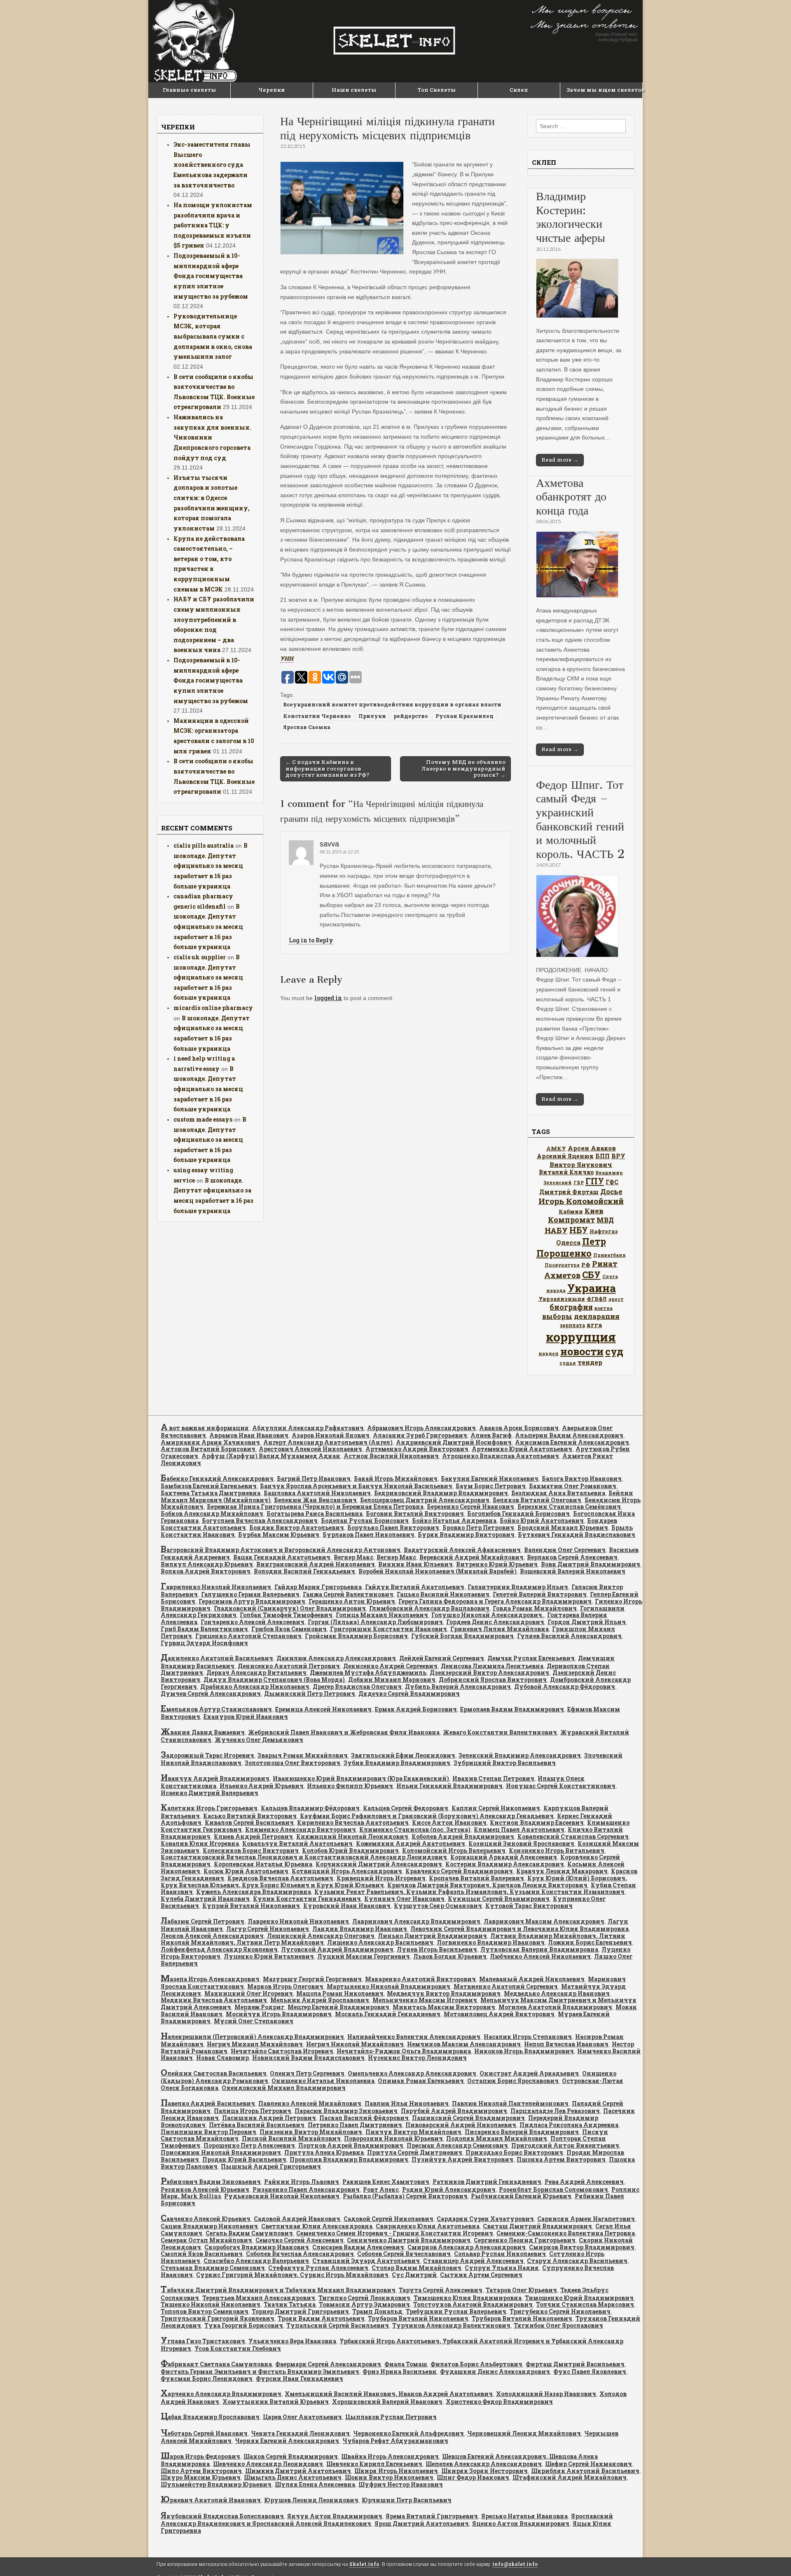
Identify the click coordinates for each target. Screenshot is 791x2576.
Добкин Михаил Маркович (392, 1680)
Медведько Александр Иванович (557, 1993)
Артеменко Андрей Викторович (417, 1449)
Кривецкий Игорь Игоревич (381, 1878)
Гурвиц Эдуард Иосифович (204, 1643)
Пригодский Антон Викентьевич (565, 2145)
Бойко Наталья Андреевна (454, 1521)
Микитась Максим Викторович (444, 2007)
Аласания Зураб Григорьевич (420, 1435)
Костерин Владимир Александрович (505, 1864)
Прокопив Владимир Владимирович (349, 2159)
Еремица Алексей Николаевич (323, 1709)
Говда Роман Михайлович (535, 1608)
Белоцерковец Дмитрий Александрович (425, 1500)
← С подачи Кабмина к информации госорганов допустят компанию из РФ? (328, 768)
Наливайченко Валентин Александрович (414, 2037)
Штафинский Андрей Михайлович (570, 2477)
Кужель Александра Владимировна (254, 1892)
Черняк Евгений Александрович (287, 2441)
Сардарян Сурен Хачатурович (485, 2219)
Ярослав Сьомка (307, 727)
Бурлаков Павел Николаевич (369, 1535)
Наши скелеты (354, 90)
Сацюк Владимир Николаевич (209, 2226)
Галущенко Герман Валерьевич (250, 1594)
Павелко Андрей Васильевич (208, 2103)
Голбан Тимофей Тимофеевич (286, 1615)
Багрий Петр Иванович (314, 1479)
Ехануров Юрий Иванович (246, 1717)
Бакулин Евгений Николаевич (490, 1479)
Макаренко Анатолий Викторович (420, 1979)
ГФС (612, 1182)
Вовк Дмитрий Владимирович (591, 1564)
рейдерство (411, 716)
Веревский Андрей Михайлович (472, 1557)
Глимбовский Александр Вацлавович (429, 1608)
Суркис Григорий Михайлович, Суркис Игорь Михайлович (292, 2275)
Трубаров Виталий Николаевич (418, 2318)
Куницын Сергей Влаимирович (499, 1899)
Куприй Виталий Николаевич (251, 1906)
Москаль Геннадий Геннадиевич (388, 2014)
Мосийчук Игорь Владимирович (279, 2014)
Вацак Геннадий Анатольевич (282, 1557)
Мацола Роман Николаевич (340, 1993)
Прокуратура (562, 1265)
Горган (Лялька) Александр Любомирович (375, 1622)
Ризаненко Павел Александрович (306, 2189)
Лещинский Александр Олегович (321, 1936)
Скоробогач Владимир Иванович (257, 2247)
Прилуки (372, 716)
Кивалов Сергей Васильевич (249, 1822)
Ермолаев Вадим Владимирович (512, 1709)
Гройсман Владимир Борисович (356, 1636)
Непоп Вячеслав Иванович (566, 2044)
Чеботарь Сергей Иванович (204, 2433)
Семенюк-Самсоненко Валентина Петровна (566, 2233)
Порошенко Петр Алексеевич (249, 2145)
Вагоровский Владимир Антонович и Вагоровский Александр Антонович (281, 1550)
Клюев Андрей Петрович (253, 1836)
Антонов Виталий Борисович (208, 1449)
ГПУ (595, 1181)
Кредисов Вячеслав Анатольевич (280, 1878)
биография (571, 1307)
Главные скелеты (190, 90)
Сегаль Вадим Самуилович (249, 2233)
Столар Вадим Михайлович (417, 2268)
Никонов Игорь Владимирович (524, 2051)
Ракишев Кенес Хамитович (386, 2182)
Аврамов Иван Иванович (249, 1435)
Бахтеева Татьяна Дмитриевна (211, 1493)
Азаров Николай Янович (331, 1435)
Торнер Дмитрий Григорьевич (300, 2311)
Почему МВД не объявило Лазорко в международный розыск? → (464, 768)
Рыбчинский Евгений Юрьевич (521, 2196)
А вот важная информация (205, 1428)
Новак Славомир (222, 2058)
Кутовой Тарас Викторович (529, 1906)
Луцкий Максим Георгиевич (364, 1956)
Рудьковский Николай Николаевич (282, 2196)
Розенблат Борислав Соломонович (553, 2189)
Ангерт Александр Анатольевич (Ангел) (328, 1442)
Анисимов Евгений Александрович (572, 1442)
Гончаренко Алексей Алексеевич (253, 1622)
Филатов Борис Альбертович (476, 2364)
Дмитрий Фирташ (569, 1192)
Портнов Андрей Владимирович (351, 2145)
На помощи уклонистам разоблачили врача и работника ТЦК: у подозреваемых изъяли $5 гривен (213, 225)
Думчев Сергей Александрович (211, 1694)
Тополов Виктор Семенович (205, 2311)
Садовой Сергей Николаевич (388, 2219)
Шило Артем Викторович (201, 2471)
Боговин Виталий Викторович (415, 1514)
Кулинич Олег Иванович (404, 1899)
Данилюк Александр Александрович (336, 1658)
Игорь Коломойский (581, 1201)
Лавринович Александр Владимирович (416, 1921)
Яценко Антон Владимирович (521, 2523)
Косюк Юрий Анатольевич (246, 1871)
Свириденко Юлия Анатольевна (428, 2226)
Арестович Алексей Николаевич (310, 1449)
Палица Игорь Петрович (253, 2111)
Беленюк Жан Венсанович (315, 1500)
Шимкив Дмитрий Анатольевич (298, 2471)
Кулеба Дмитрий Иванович (205, 1899)
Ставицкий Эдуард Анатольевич (366, 2261)
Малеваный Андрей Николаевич (532, 1979)
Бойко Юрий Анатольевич (542, 1521)
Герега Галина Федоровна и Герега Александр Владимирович (495, 1601)
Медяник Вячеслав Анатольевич (214, 2000)
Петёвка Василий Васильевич (257, 2125)
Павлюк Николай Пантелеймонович (510, 2103)
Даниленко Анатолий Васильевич (217, 1658)
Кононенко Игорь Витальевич (557, 1850)
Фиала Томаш (406, 2364)
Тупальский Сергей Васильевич (338, 2325)
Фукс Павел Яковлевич (590, 2371)
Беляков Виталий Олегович (537, 1500)
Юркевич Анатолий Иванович (211, 2500)
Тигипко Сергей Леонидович (364, 2298)
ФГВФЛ (597, 1299)
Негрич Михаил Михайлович (255, 2044)
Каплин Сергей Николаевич (496, 1808)
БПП (603, 1156)
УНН (287, 658)
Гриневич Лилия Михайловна (500, 1629)
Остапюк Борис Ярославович (513, 2081)
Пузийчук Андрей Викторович (462, 2159)
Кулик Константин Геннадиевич (307, 1899)
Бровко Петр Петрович (478, 1528)
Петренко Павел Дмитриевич (355, 2125)
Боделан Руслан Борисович (365, 1521)
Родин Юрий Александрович (449, 2189)
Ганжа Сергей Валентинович (348, 1594)
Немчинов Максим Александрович (464, 2044)
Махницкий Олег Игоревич (249, 1993)
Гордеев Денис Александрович (495, 1622)
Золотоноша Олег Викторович (293, 1763)
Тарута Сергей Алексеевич (441, 2290)
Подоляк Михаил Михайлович (497, 2138)
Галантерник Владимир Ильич (518, 1587)
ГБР (579, 1182)
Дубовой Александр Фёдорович (565, 1687)
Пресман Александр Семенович (457, 2145)
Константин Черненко (317, 716)
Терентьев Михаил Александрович (259, 2298)
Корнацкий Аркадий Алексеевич (504, 1857)
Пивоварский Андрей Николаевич (461, 2125)
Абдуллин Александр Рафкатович (308, 1428)
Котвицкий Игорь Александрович (347, 1871)
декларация (597, 1316)
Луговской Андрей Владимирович (337, 1949)
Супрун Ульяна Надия (502, 2268)
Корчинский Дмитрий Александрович (379, 1864)
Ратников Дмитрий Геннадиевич (487, 2182)
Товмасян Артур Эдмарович (364, 2304)
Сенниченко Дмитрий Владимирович (409, 2240)
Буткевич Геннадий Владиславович (577, 1535)
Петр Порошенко (571, 1247)
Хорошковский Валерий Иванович (387, 2402)
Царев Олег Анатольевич (302, 2417)
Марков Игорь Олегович (285, 1986)
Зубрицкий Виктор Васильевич (505, 1763)
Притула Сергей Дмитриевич (415, 2152)
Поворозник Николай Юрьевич (393, 2138)
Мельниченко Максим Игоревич (425, 2000)
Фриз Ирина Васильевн (400, 2371)
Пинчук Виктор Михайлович (413, 2132)
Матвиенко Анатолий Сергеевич (506, 1986)
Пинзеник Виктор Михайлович (311, 2132)
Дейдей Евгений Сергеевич (442, 1658)
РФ (586, 1265)
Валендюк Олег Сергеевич (565, 1550)
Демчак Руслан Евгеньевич (531, 1658)
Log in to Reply (311, 940)
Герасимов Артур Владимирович (252, 1601)
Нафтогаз (604, 1231)
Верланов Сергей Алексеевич (572, 1557)
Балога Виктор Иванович (582, 1479)
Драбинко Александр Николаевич (255, 1687)
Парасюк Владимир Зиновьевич (346, 2111)
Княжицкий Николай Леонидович (352, 1836)
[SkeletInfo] (395, 41)
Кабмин (571, 1211)
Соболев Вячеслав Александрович (300, 2254)
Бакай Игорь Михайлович (396, 1479)
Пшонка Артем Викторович (561, 2159)
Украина (592, 1288)
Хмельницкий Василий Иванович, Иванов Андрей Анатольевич (389, 2394)
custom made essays (203, 1119)
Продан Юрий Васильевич (244, 2159)
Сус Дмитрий (414, 2275)
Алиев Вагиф (491, 1435)
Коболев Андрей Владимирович (463, 1836)
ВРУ (618, 1156)
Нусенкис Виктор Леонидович (417, 2058)
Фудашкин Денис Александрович (495, 2371)
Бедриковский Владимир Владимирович (441, 1493)
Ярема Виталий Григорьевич (432, 2516)
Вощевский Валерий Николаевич (573, 1571)
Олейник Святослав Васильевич (214, 2073)
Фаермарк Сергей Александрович (328, 2364)
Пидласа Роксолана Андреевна (569, 2125)
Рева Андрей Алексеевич (584, 2182)
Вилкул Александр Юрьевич (207, 1564)
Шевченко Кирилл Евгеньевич (374, 2464)
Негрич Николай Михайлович (355, 2044)
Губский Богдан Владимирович (462, 1636)
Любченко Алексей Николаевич (540, 1956)
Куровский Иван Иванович (347, 1906)
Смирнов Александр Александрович (467, 2247)
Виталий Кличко (566, 1172)
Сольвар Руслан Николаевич (500, 2254)
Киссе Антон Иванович (449, 1822)
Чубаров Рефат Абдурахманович (395, 2441)
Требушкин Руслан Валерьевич (456, 2311)
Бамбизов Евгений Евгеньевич (209, 1486)
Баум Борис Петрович (491, 1486)
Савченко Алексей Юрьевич (206, 2219)
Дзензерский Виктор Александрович (489, 1673)
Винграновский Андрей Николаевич (316, 1564)
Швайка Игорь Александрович (390, 2456)
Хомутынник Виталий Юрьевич (276, 2402)
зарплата (572, 1325)
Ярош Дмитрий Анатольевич (422, 2523)
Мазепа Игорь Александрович (210, 1979)
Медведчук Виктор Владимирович (444, 1993)
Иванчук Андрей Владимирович (215, 1778)
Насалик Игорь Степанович (528, 2037)
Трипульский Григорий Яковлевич (218, 2318)
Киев (594, 1211)
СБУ (591, 1275)
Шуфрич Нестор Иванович (401, 2484)
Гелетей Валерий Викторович (540, 1594)
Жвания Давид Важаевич (203, 1732)
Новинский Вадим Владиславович (308, 2058)
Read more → (560, 460)
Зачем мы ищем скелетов (604, 90)
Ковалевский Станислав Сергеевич (573, 1836)
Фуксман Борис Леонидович (207, 2378)
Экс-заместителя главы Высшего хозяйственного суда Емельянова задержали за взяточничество (212, 165)
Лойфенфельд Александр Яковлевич (219, 1949)
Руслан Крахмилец (465, 716)
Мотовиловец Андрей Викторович (499, 2014)
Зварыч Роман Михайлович (303, 1755)
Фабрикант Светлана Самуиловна (216, 2364)
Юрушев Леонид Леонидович (311, 2500)
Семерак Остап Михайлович (206, 2240)
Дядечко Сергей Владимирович (409, 1694)
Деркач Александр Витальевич (256, 1673)
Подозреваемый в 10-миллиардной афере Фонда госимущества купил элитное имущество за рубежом (211, 276)
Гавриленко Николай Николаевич (216, 1587)
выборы (557, 1316)
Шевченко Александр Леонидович (268, 2464)
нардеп (549, 1353)
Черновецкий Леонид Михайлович (524, 2433)
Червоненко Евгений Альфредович (408, 2433)
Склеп (519, 90)
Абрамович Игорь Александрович (421, 1428)
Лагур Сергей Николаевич (268, 1929)
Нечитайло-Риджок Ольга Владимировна (404, 2051)
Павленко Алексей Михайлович (310, 2103)
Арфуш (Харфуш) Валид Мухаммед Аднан (271, 1456)
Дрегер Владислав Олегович (357, 1687)
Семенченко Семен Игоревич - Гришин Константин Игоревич (395, 2233)
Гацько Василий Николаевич (443, 1594)
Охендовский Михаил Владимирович (284, 2088)
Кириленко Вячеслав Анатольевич (353, 1822)
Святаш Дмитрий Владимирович (537, 2226)
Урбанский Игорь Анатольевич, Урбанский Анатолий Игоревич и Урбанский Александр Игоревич (392, 2345)
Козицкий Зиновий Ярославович (521, 1843)
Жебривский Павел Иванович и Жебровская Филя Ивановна (344, 1732)
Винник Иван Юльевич (415, 1564)
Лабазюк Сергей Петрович (202, 1921)
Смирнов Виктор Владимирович (582, 2247)
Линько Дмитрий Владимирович (432, 1936)
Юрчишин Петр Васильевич (407, 2500)
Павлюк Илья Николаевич (407, 2103)
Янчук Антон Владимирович (335, 2516)
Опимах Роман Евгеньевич (421, 2081)
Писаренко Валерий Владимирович (522, 2132)
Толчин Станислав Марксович (585, 2304)
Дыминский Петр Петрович (310, 1694)
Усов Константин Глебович (238, 2348)
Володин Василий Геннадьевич (304, 1571)
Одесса (568, 1242)
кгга (594, 1325)
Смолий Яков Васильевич (202, 2254)
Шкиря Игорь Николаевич (396, 2471)
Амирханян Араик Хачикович (210, 1442)
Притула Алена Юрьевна (324, 2152)
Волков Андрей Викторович (206, 1571)
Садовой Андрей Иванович (297, 2219)
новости (582, 1351)
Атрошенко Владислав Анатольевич (501, 1456)
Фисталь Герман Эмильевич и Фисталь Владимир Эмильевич (260, 2371)
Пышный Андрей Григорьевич (271, 2166)
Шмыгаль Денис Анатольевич (293, 2477)
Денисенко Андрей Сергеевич (390, 1666)
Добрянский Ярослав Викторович (493, 1680)
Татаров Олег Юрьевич (521, 2290)
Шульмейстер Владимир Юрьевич (216, 2484)
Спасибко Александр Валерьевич (256, 2261)
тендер (590, 1362)
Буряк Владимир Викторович (466, 1535)
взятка (604, 1308)
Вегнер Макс (353, 1557)
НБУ (579, 1230)
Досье (611, 1191)
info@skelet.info (515, 2564)
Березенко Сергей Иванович (470, 1507)
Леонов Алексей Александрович (212, 1936)
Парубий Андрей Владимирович (454, 2111)
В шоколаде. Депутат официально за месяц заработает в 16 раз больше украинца (211, 866)
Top (771, 2556)
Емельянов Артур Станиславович (216, 1709)
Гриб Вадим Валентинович (204, 1629)
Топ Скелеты (437, 90)
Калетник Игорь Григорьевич (209, 1808)
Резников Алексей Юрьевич (205, 2189)
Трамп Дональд (377, 2311)
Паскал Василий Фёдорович (364, 2118)
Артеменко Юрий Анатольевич (522, 1449)
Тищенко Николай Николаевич (211, 2304)
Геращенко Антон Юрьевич (352, 1601)
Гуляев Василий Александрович (569, 1636)
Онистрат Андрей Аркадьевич (529, 2073)
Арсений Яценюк (565, 1156)
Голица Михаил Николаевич (382, 1615)
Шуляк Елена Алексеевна (315, 2484)
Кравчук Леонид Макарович (562, 1871)
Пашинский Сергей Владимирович (468, 2118)
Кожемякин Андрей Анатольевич (411, 1843)
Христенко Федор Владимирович (499, 2402)
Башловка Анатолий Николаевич (317, 1493)
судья (568, 1363)
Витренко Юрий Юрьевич (497, 1564)
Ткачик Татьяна (290, 2304)
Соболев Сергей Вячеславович (404, 2254)
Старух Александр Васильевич (577, 2261)
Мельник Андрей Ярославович (320, 2000)
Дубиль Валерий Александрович (458, 1687)
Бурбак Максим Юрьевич (279, 1535)
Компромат (571, 1220)
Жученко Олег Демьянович (259, 1740)
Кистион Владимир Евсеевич (537, 1822)
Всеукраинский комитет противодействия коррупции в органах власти (392, 704)
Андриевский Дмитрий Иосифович (454, 1442)
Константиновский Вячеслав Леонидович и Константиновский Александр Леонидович (304, 1857)
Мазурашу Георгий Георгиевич (312, 1979)
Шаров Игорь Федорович (200, 2456)
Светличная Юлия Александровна (317, 2226)
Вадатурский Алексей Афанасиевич (462, 1550)
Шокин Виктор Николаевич (389, 2477)
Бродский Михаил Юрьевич (563, 1528)
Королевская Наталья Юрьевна (263, 1864)
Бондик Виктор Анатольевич (297, 1528)
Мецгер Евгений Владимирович (338, 2007)
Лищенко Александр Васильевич (380, 1942)
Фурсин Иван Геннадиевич (300, 2378)
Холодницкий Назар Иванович (546, 2394)
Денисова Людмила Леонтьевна (492, 1666)
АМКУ (556, 1148)
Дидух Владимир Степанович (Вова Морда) (274, 1680)
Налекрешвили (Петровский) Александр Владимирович (252, 2037)
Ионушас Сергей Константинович (561, 1786)
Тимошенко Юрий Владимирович (579, 2298)
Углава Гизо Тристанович (203, 2341)
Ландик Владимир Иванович (360, 1929)
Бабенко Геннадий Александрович (217, 1479)
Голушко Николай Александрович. (488, 1615)
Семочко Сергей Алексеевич (300, 2240)
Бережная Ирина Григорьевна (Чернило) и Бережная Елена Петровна (315, 1507)
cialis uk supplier (200, 957)
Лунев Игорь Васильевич (437, 1949)
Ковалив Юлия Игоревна (200, 1843)
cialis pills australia (204, 845)
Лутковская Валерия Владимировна (539, 1949)
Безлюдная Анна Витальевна (558, 1493)
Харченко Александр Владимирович (221, 2394)
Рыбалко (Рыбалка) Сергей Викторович (405, 2196)
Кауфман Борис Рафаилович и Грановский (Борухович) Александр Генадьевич (427, 1816)
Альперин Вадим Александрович (569, 1435)
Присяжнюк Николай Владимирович (221, 2152)
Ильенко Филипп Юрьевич (350, 1786)
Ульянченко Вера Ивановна (292, 2341)
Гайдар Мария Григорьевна (318, 1587)
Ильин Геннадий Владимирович (449, 1786)
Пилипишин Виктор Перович (208, 2132)
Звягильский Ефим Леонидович (403, 1755)
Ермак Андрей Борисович (416, 1709)
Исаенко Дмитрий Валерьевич (209, 1793)
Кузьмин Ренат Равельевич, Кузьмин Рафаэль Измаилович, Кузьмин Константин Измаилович (469, 1892)
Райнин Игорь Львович (302, 2182)
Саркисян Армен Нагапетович (586, 2219)
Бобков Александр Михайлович (212, 1514)
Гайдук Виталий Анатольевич (415, 1587)
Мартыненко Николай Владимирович (388, 1986)
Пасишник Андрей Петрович (269, 2118)
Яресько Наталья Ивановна (524, 2516)
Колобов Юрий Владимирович (350, 1850)
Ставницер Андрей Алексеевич (473, 2261)
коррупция (581, 1337)
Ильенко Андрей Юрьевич (262, 1786)
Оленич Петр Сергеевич (307, 2073)
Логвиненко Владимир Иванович (491, 1942)
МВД (605, 1220)
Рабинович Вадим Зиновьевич (211, 2182)
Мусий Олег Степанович (254, 2021)
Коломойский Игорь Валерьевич (454, 1850)
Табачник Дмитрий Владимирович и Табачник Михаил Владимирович (278, 2290)
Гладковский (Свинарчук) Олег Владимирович (290, 1608)
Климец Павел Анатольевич (519, 1829)
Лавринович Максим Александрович (544, 1921)
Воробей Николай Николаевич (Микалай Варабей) (438, 1571)
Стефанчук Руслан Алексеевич (318, 2268)
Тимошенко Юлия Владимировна (468, 2298)
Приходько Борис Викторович (514, 2152)
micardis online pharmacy (213, 1008)
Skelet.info (364, 2564)
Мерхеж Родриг (259, 2007)
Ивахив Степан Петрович (493, 1778)
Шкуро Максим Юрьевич (201, 2477)
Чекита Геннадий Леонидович (300, 2433)
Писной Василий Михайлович (291, 2138)
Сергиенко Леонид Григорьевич (525, 2240)
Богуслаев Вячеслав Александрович (260, 1521)
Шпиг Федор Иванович (473, 2477)
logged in (328, 998)
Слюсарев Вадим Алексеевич (358, 2247)
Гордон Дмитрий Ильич (587, 1622)
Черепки (272, 90)
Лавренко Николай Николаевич (298, 1921)
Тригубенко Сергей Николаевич (560, 2311)
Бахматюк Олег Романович (573, 1486)
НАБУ (556, 1230)
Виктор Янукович (581, 1164)
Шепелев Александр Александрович (484, 2464)
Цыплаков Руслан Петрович (391, 2417)
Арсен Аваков (592, 1148)
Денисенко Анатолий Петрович (289, 1666)
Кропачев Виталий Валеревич (476, 1878)
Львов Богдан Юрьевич (450, 1956)
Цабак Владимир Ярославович (210, 2417)
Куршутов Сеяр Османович (438, 1906)
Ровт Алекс (381, 2189)
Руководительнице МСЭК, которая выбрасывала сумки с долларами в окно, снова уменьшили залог (213, 337)
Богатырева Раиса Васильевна (315, 1514)
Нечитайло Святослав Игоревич (282, 2051)
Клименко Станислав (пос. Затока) (415, 1829)
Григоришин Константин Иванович (388, 1629)
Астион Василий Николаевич (391, 1456)
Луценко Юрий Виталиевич (269, 1956)
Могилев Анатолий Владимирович (555, 2007)
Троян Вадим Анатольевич (321, 2318)
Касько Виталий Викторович (250, 1816)
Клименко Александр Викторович (301, 1829)
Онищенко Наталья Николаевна (323, 2081)
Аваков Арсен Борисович (519, 1428)
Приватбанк (610, 1255)
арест (616, 1299)
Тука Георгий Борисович (244, 2325)
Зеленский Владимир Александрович (520, 1755)
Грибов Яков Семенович (289, 1629)
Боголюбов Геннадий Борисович (518, 1514)
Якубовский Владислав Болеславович (222, 2516)
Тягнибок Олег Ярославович (558, 2325)
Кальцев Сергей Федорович (406, 1808)
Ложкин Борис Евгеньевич (590, 1942)
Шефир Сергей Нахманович (589, 2464)
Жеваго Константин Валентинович (500, 1732)
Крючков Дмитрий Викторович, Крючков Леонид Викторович (487, 1885)
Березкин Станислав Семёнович (569, 1507)
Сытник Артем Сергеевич (481, 2275)
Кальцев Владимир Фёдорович (310, 1808)
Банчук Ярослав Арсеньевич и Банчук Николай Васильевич (356, 1486)
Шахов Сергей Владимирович (291, 2456)
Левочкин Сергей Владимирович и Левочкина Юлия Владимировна (520, 1929)
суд (614, 1351)
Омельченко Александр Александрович (412, 2073)
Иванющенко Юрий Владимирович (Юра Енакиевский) (361, 1778)
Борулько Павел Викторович (393, 1528)
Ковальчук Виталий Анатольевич (297, 1843)
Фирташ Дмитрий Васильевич (575, 2364)
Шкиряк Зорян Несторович (484, 2471)
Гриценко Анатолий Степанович (248, 1636)
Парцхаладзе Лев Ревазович (555, 2111)
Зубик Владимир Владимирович (397, 1763)
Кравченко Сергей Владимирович (459, 1871)
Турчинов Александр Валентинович (451, 2325)
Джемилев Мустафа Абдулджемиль (368, 1673)
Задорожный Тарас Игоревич (207, 1755)
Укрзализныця (562, 1299)
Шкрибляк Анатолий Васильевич (585, 2471)
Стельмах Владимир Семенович (213, 2268)
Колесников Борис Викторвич (251, 1850)
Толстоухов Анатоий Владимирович (473, 2304)
